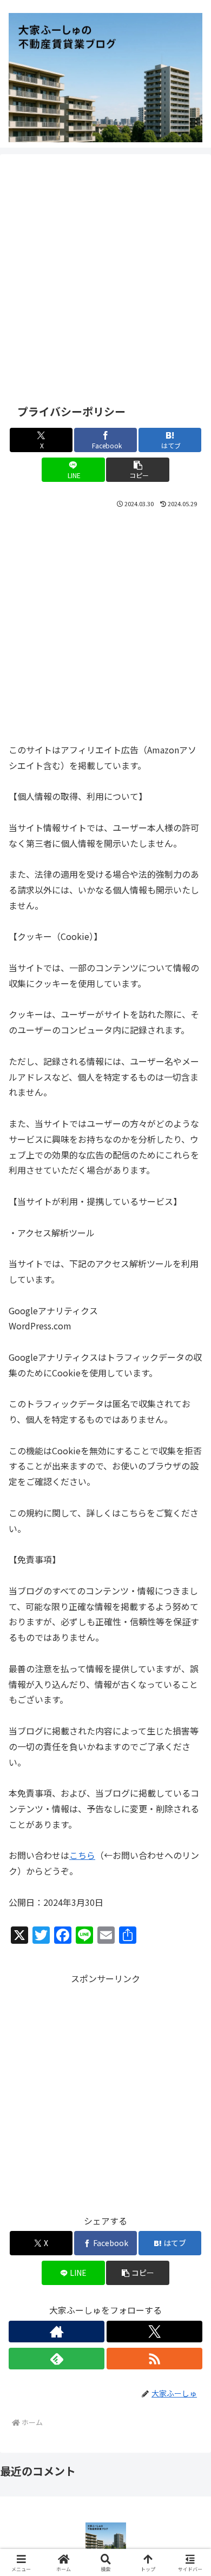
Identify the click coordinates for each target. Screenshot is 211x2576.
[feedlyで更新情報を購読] (57, 2359)
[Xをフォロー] (154, 2332)
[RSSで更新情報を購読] (154, 2359)
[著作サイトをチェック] (57, 2332)
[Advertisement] (105, 277)
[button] (137, 470)
